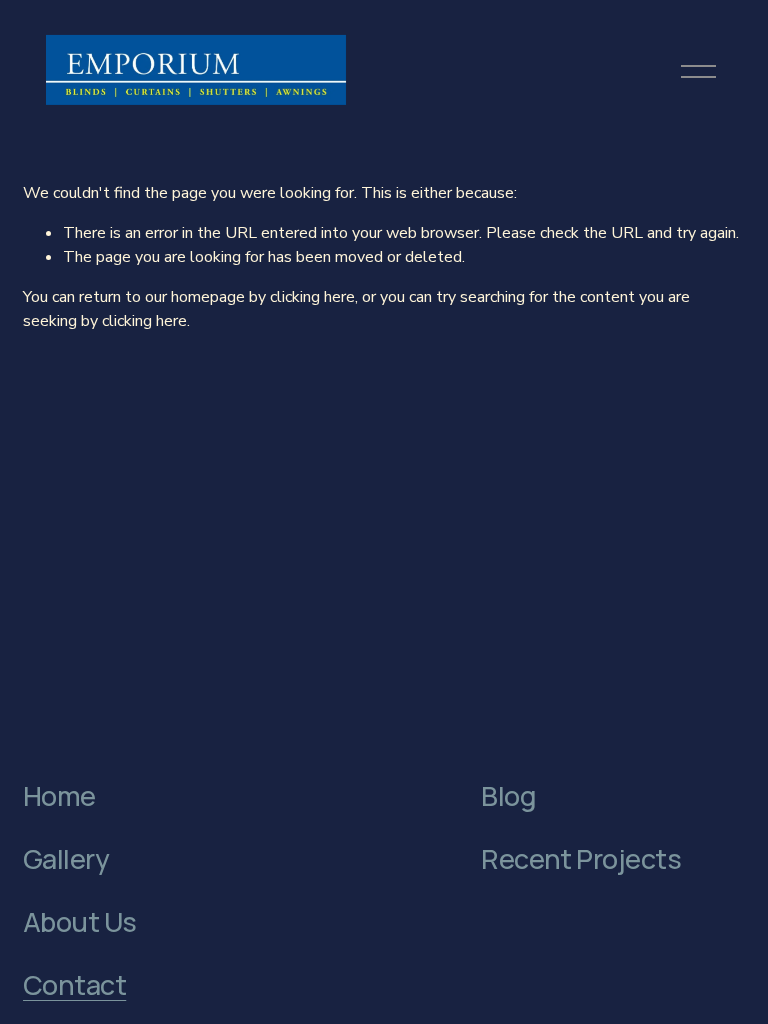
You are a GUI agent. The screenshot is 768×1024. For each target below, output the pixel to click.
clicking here (312, 297)
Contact (74, 985)
